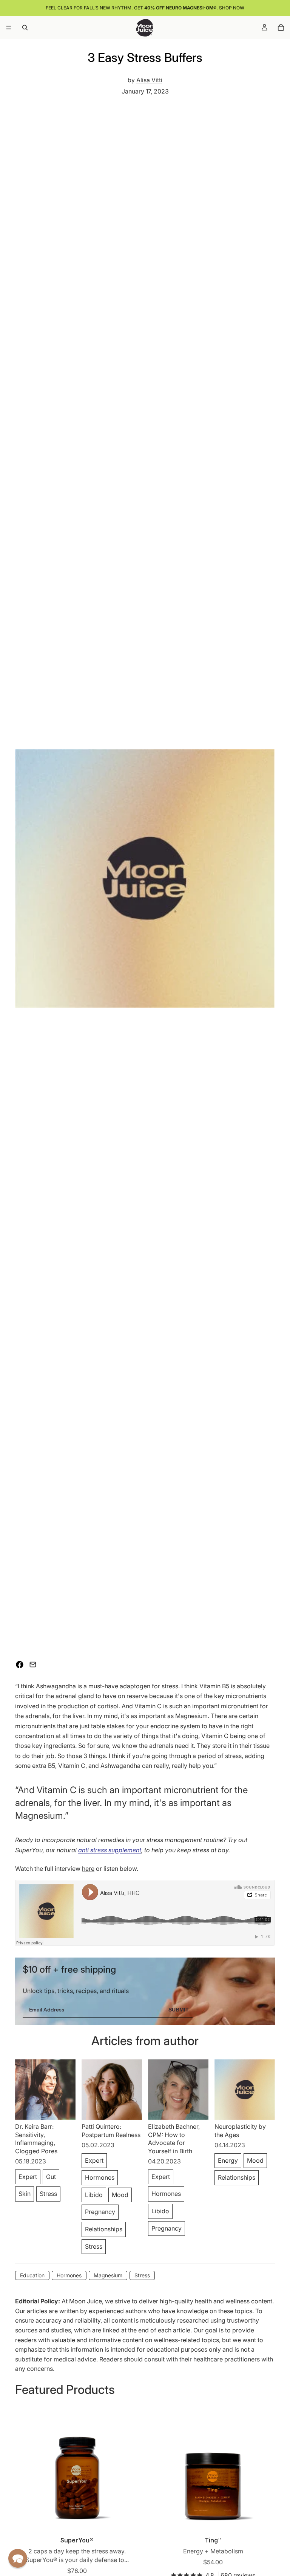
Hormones (100, 2177)
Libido (94, 2195)
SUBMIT (179, 2010)
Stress (48, 2194)
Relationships (104, 2229)
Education (32, 2275)
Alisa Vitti (149, 80)
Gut (51, 2177)
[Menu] (9, 28)
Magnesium (108, 2275)
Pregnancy (100, 2212)
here (88, 1869)
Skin (25, 2194)
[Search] (25, 28)
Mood (120, 2195)
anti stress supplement (110, 1850)
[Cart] (281, 28)
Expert (28, 2177)
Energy (228, 2160)
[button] (18, 2558)
